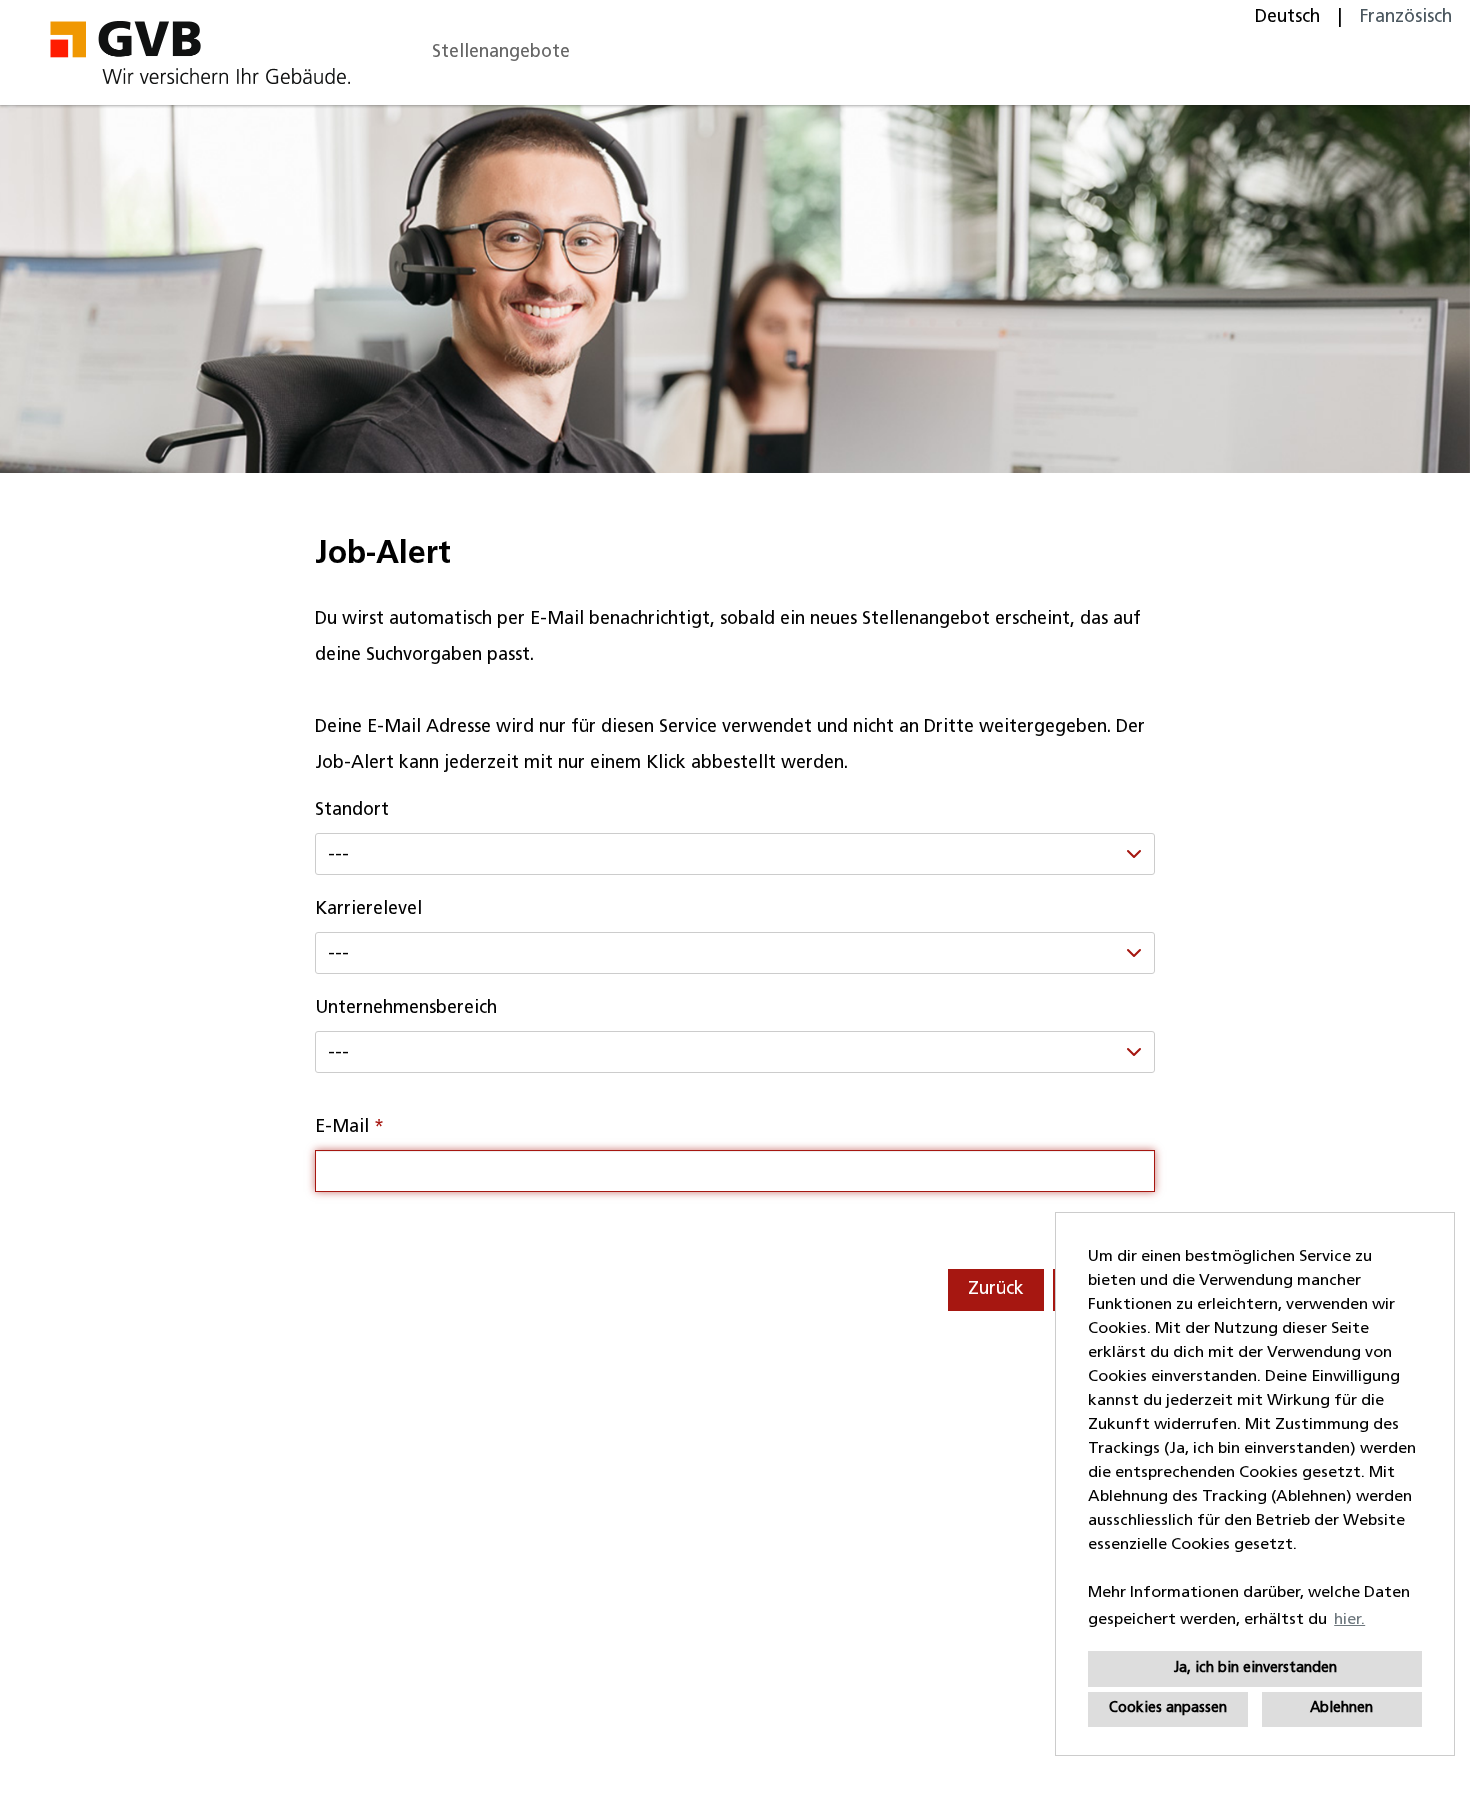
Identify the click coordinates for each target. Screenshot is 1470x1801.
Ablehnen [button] (1341, 1708)
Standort (352, 810)
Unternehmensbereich (406, 1008)
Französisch (1406, 17)
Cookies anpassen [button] (1168, 1708)
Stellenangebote (501, 52)
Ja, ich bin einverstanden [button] (1255, 1668)
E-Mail (349, 1127)
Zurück (996, 1289)
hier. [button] (1349, 1620)
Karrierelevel (368, 909)
